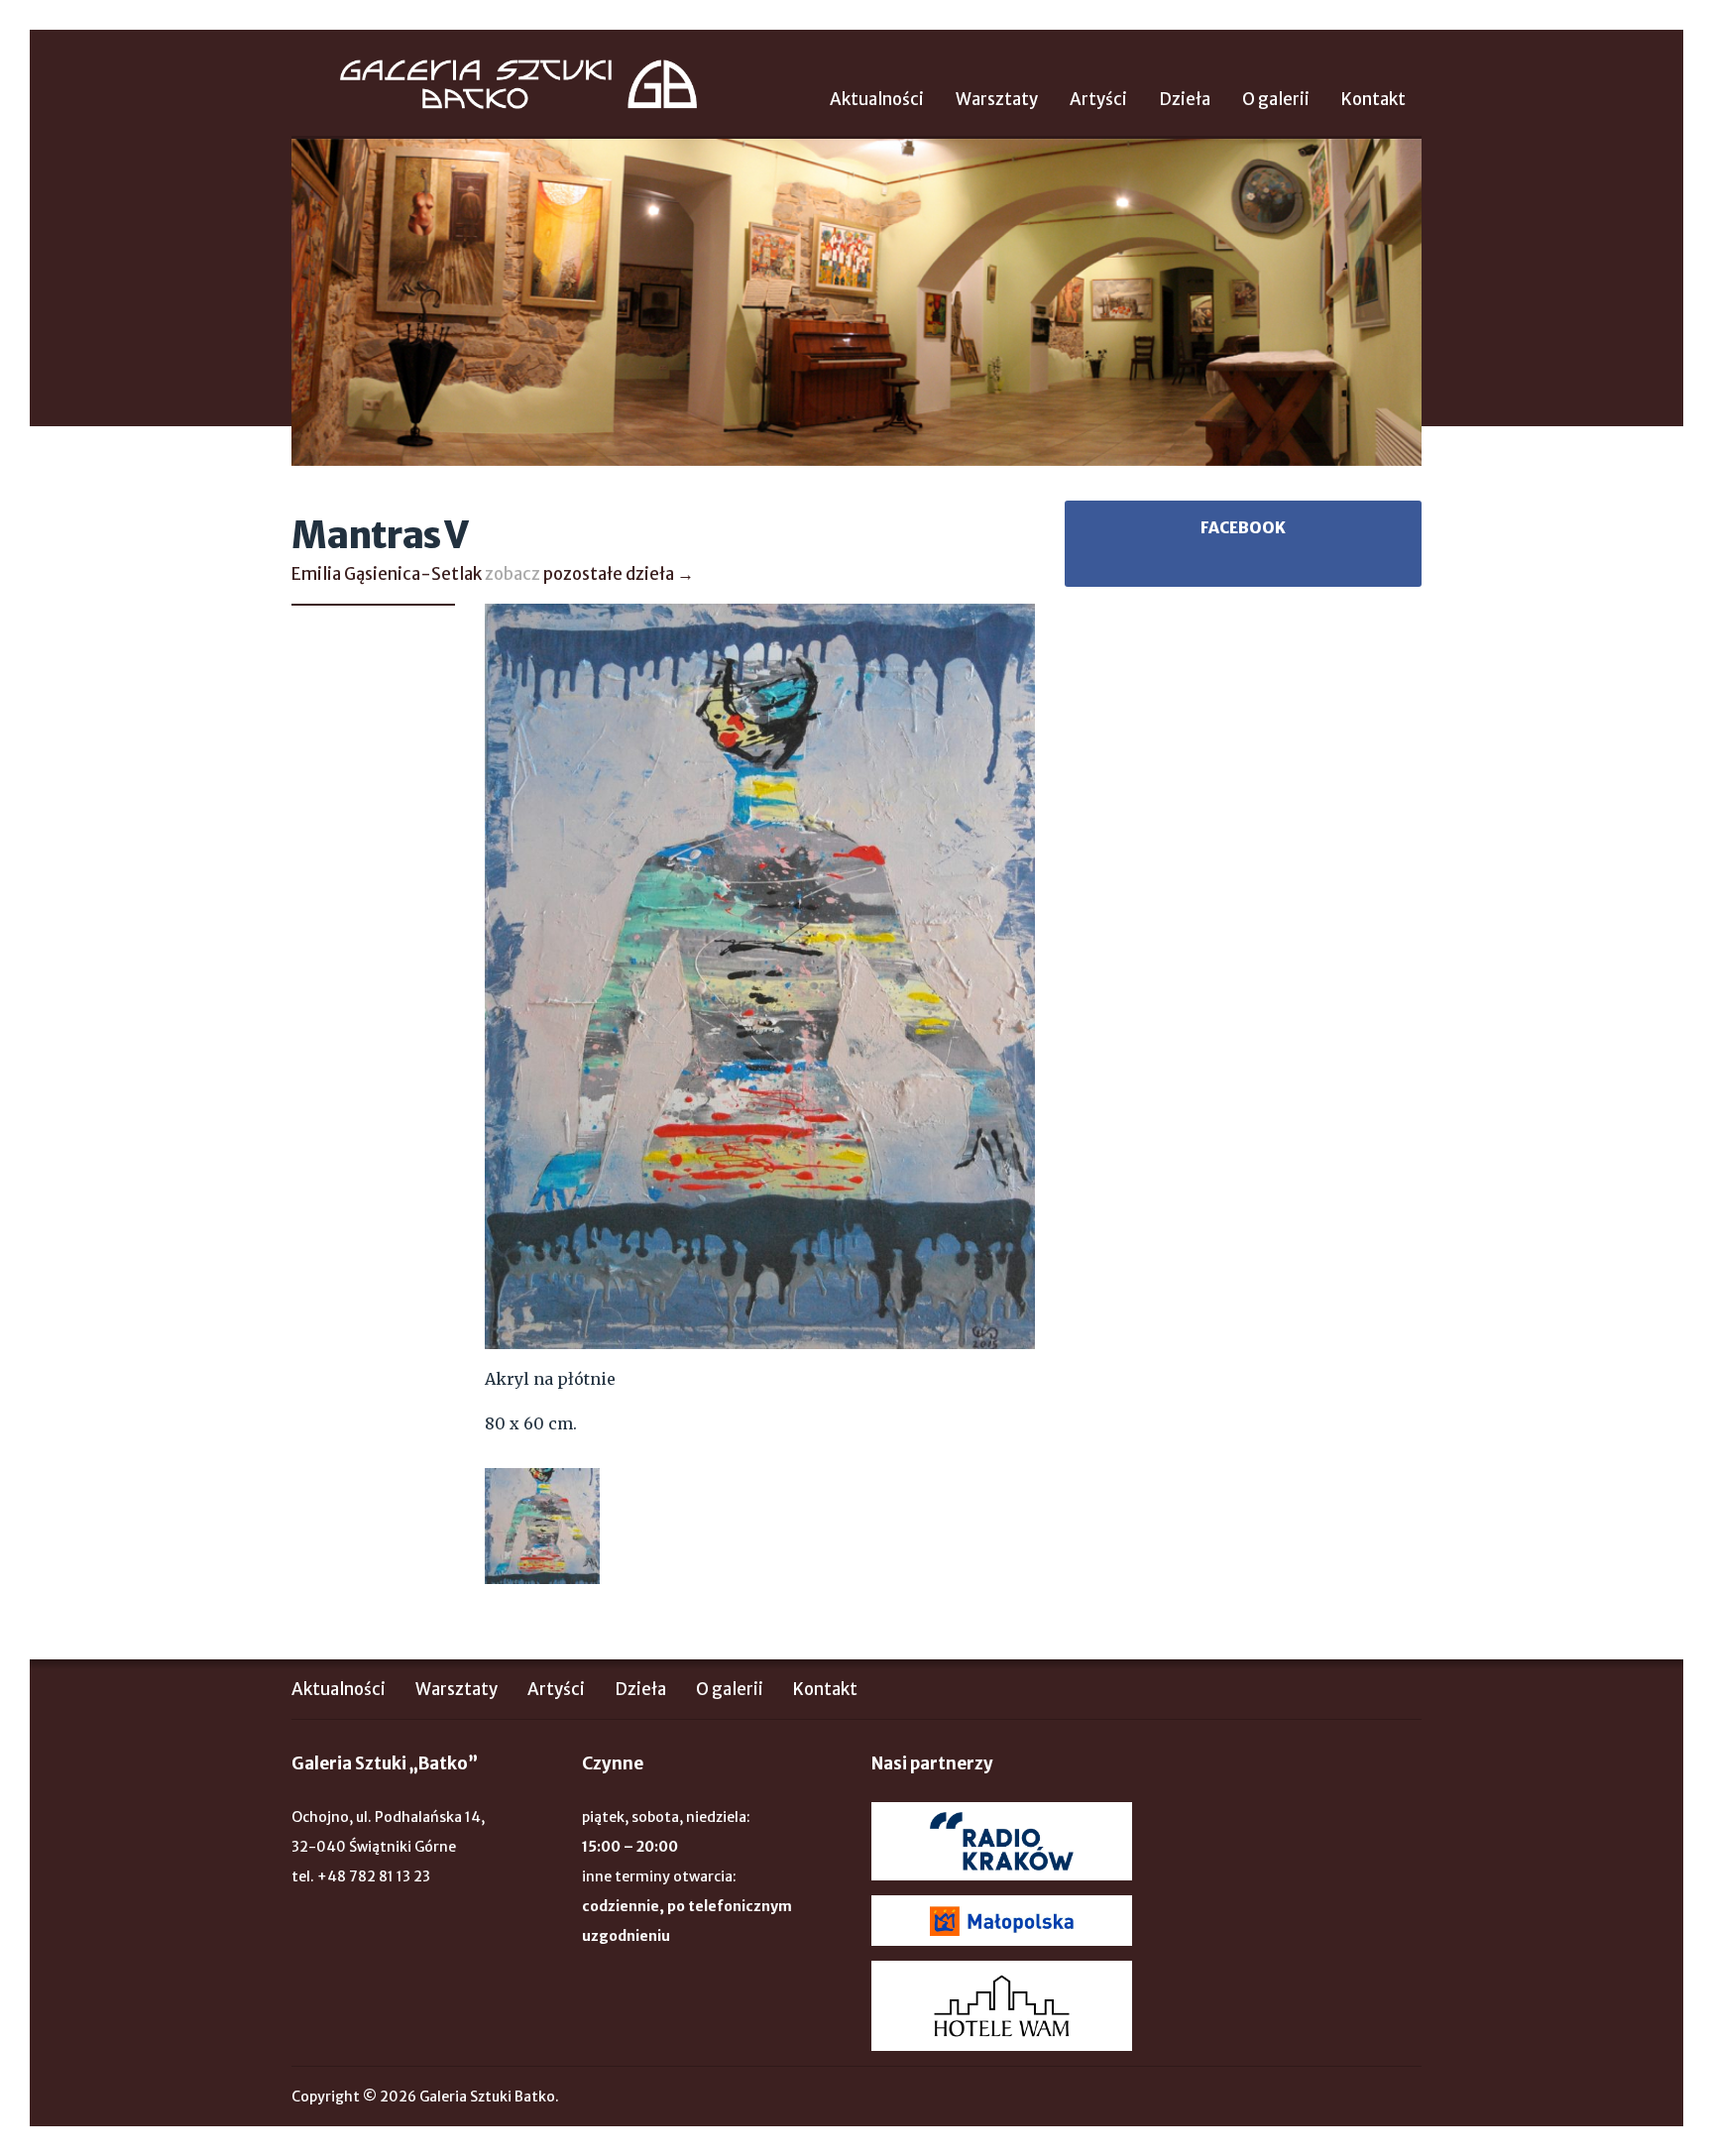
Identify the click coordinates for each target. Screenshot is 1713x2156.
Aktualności (877, 99)
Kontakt (1373, 99)
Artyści (1098, 99)
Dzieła (1185, 99)
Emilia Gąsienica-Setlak (387, 574)
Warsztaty (997, 99)
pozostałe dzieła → (619, 574)
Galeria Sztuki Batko (518, 84)
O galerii (1276, 99)
